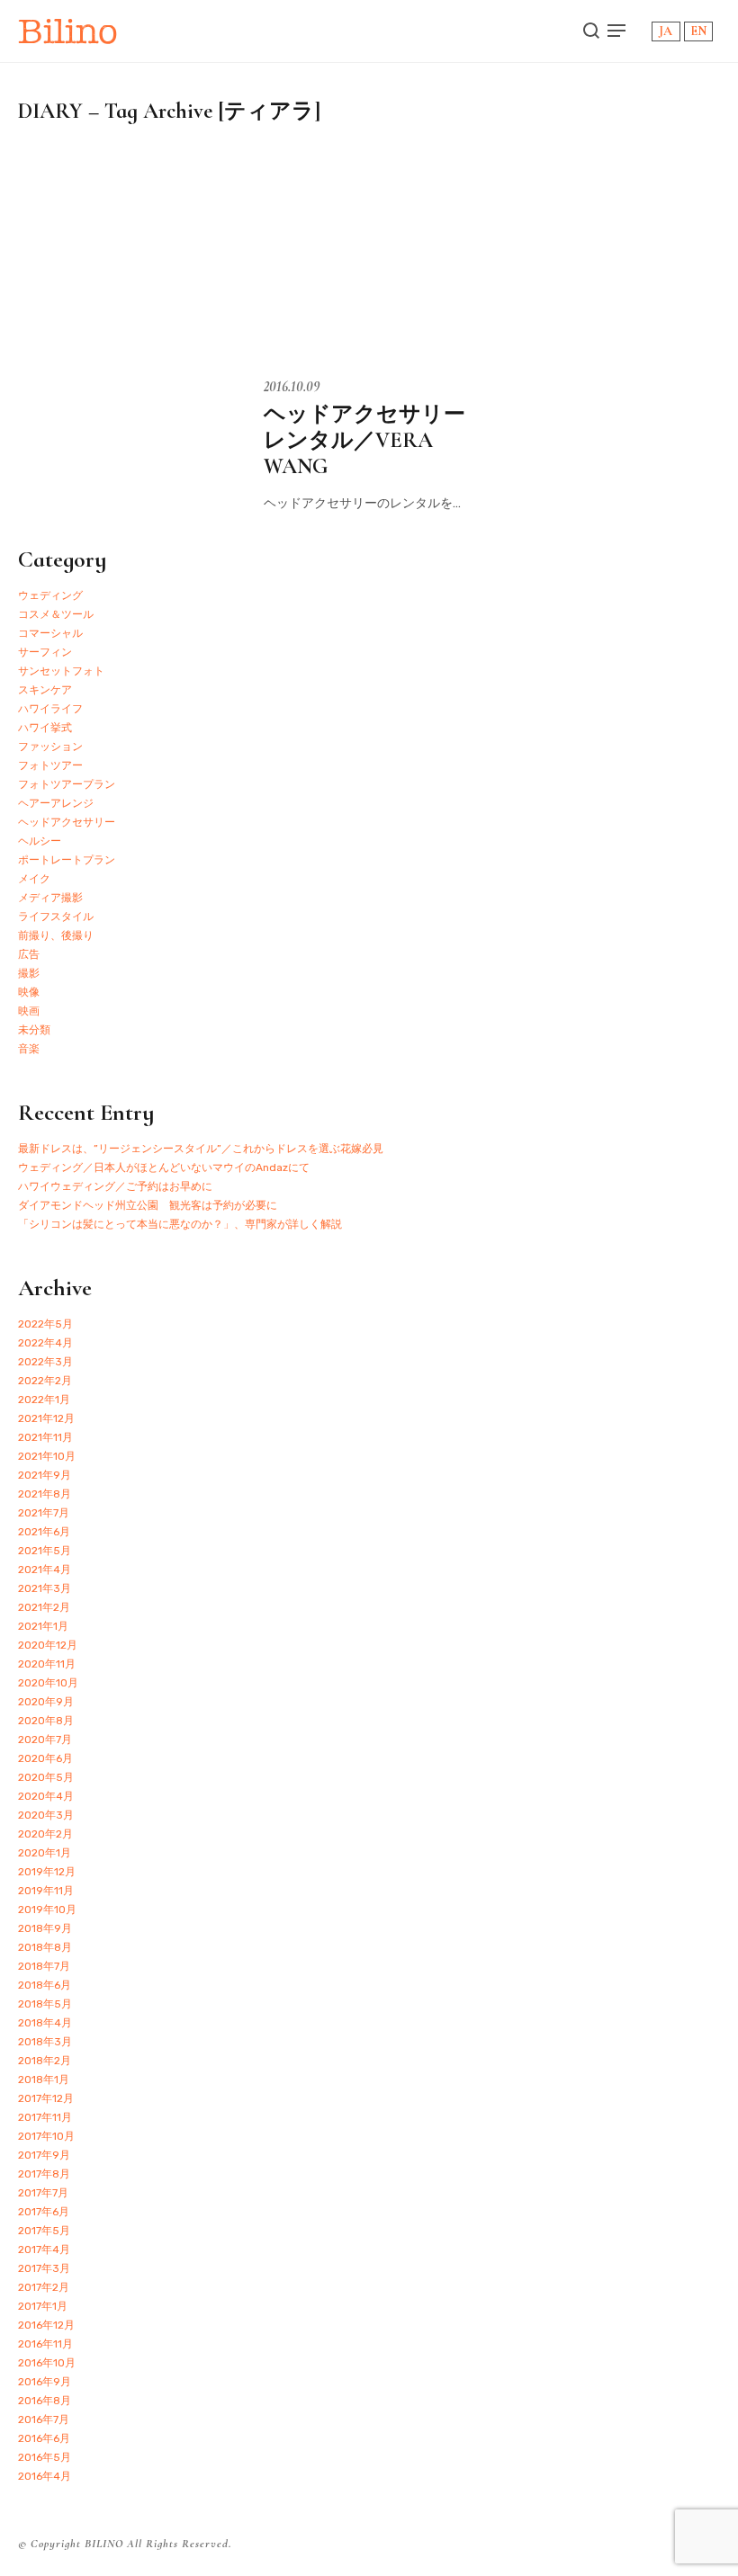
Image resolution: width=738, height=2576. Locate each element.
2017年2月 (44, 2287)
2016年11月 (45, 2344)
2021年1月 (43, 1626)
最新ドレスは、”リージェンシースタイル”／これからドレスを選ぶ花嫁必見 (201, 1149)
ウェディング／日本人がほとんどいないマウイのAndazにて (164, 1167)
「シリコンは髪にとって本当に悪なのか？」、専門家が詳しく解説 (180, 1224)
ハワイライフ (50, 709)
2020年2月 (45, 1834)
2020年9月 (46, 1702)
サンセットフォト (61, 671)
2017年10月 (46, 2136)
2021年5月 (45, 1551)
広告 (29, 954)
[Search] (591, 31)
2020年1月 (45, 1853)
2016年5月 (45, 2457)
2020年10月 (48, 1683)
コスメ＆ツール (56, 614)
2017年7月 (43, 2193)
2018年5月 (45, 2004)
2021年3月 (45, 1588)
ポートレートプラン (67, 860)
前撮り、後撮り (56, 935)
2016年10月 (47, 2363)
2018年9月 (45, 1928)
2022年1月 (44, 1400)
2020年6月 (45, 1758)
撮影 (29, 973)
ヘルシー (40, 841)
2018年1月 (44, 2080)
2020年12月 (48, 1645)
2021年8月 (45, 1494)
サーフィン (45, 652)
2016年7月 (44, 2419)
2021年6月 (44, 1532)
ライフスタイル (56, 917)
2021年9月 (45, 1475)
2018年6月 (45, 1985)
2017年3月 (44, 2268)
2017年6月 (44, 2212)
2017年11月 (45, 2117)
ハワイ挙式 (45, 728)
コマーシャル (50, 633)
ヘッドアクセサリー (67, 822)
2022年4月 (45, 1343)
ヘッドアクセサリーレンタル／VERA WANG (364, 440)
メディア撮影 (50, 898)
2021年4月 (45, 1570)
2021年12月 (46, 1418)
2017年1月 (43, 2306)
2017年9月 (44, 2155)
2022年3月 (45, 1362)
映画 (29, 1011)
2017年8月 (44, 2174)
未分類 (34, 1030)
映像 (29, 992)
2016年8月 (45, 2401)
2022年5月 (45, 1324)
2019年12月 (47, 1872)
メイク (34, 879)
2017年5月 (44, 2231)
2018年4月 (45, 2023)
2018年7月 (44, 1966)
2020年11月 (47, 1664)
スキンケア (45, 690)
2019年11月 (46, 1891)
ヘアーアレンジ (56, 803)
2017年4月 (44, 2250)
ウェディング (50, 595)
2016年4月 (45, 2476)
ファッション (50, 747)
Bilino (68, 31)
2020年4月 (46, 1796)
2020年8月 (46, 1721)
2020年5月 (46, 1777)
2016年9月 (45, 2382)
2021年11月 (45, 1437)
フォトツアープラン (67, 784)
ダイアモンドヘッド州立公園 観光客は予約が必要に (148, 1205)
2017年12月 (46, 2098)
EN (698, 31)
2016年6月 (44, 2438)
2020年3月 (46, 1815)
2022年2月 (45, 1381)
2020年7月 (45, 1740)
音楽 (29, 1049)
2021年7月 (44, 1513)
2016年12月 (46, 2325)
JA (666, 31)
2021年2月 (44, 1607)
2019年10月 (47, 1910)
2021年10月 (47, 1456)
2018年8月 (45, 1947)
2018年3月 (45, 2042)
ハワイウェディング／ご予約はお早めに (115, 1186)
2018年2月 (45, 2061)
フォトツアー (50, 765)
